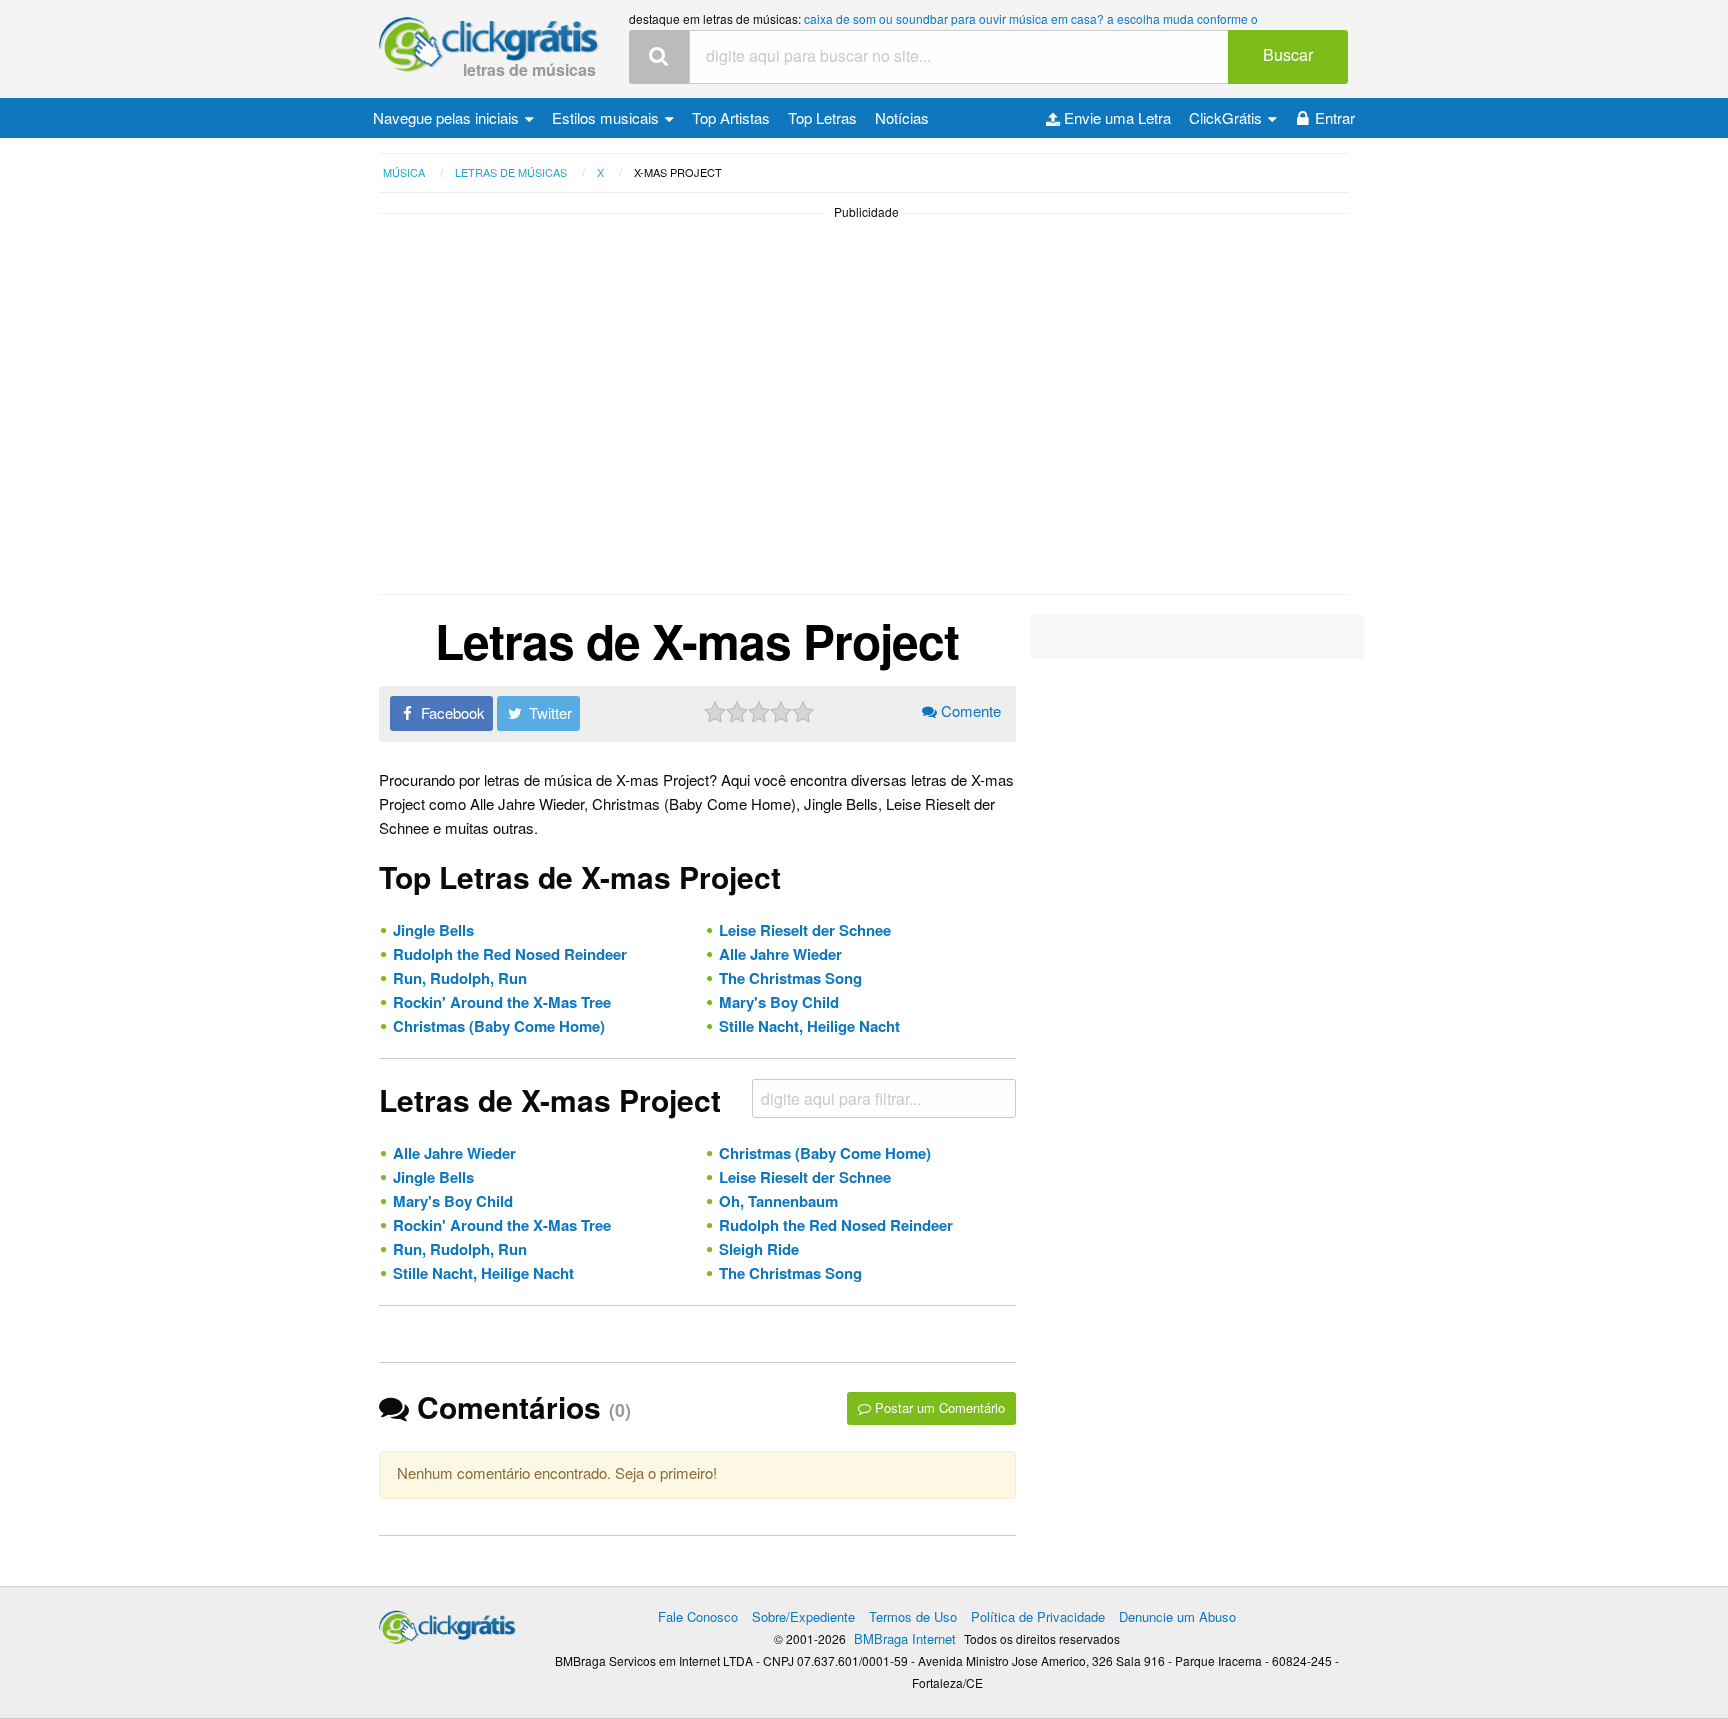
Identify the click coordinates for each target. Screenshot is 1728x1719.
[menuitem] (453, 118)
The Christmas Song (790, 978)
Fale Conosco (698, 1616)
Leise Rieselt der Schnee (805, 930)
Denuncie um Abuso (1177, 1616)
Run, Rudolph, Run (460, 978)
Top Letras (822, 117)
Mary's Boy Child (779, 1002)
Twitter (548, 712)
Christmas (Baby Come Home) (499, 1026)
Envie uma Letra (1115, 117)
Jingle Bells (433, 930)
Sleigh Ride (759, 1249)
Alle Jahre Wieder (780, 954)
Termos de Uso (913, 1616)
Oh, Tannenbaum (778, 1201)
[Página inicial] (447, 1622)
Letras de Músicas (529, 69)
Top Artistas (731, 117)
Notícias (902, 117)
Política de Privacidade (1038, 1616)
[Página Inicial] (489, 45)
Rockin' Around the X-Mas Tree (502, 1002)
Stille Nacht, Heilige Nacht (809, 1026)
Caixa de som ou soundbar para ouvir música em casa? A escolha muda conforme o (1031, 18)
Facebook (451, 712)
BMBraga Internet (905, 1638)
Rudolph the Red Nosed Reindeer (510, 954)
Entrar (1335, 117)
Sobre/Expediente (803, 1616)
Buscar (1288, 54)
